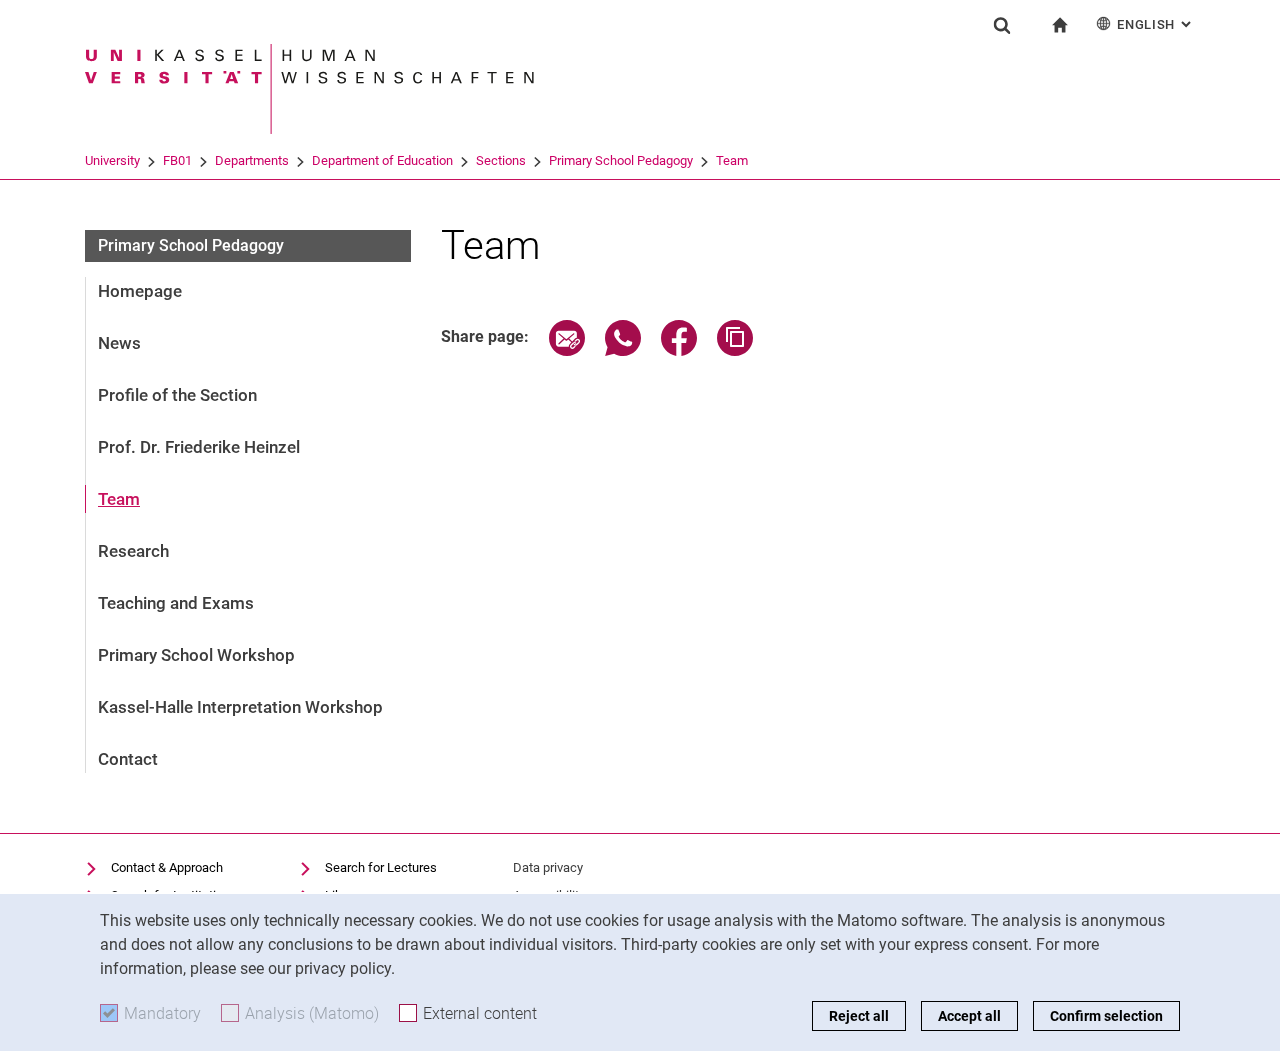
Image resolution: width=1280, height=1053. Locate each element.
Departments (252, 160)
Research (133, 551)
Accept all (969, 1016)
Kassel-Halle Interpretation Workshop (240, 707)
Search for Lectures (381, 867)
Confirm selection (1106, 1016)
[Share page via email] (567, 350)
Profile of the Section (177, 395)
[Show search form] (1002, 25)
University (112, 160)
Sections (501, 160)
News (119, 343)
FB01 (177, 160)
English (1156, 24)
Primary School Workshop (196, 655)
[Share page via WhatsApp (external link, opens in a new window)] (623, 350)
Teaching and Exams (176, 603)
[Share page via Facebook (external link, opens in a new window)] (679, 350)
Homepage (140, 291)
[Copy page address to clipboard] (735, 350)
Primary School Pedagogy (621, 160)
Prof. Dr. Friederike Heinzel (199, 447)
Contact (128, 759)
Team (732, 160)
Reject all (859, 1016)
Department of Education (382, 160)
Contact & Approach (167, 867)
